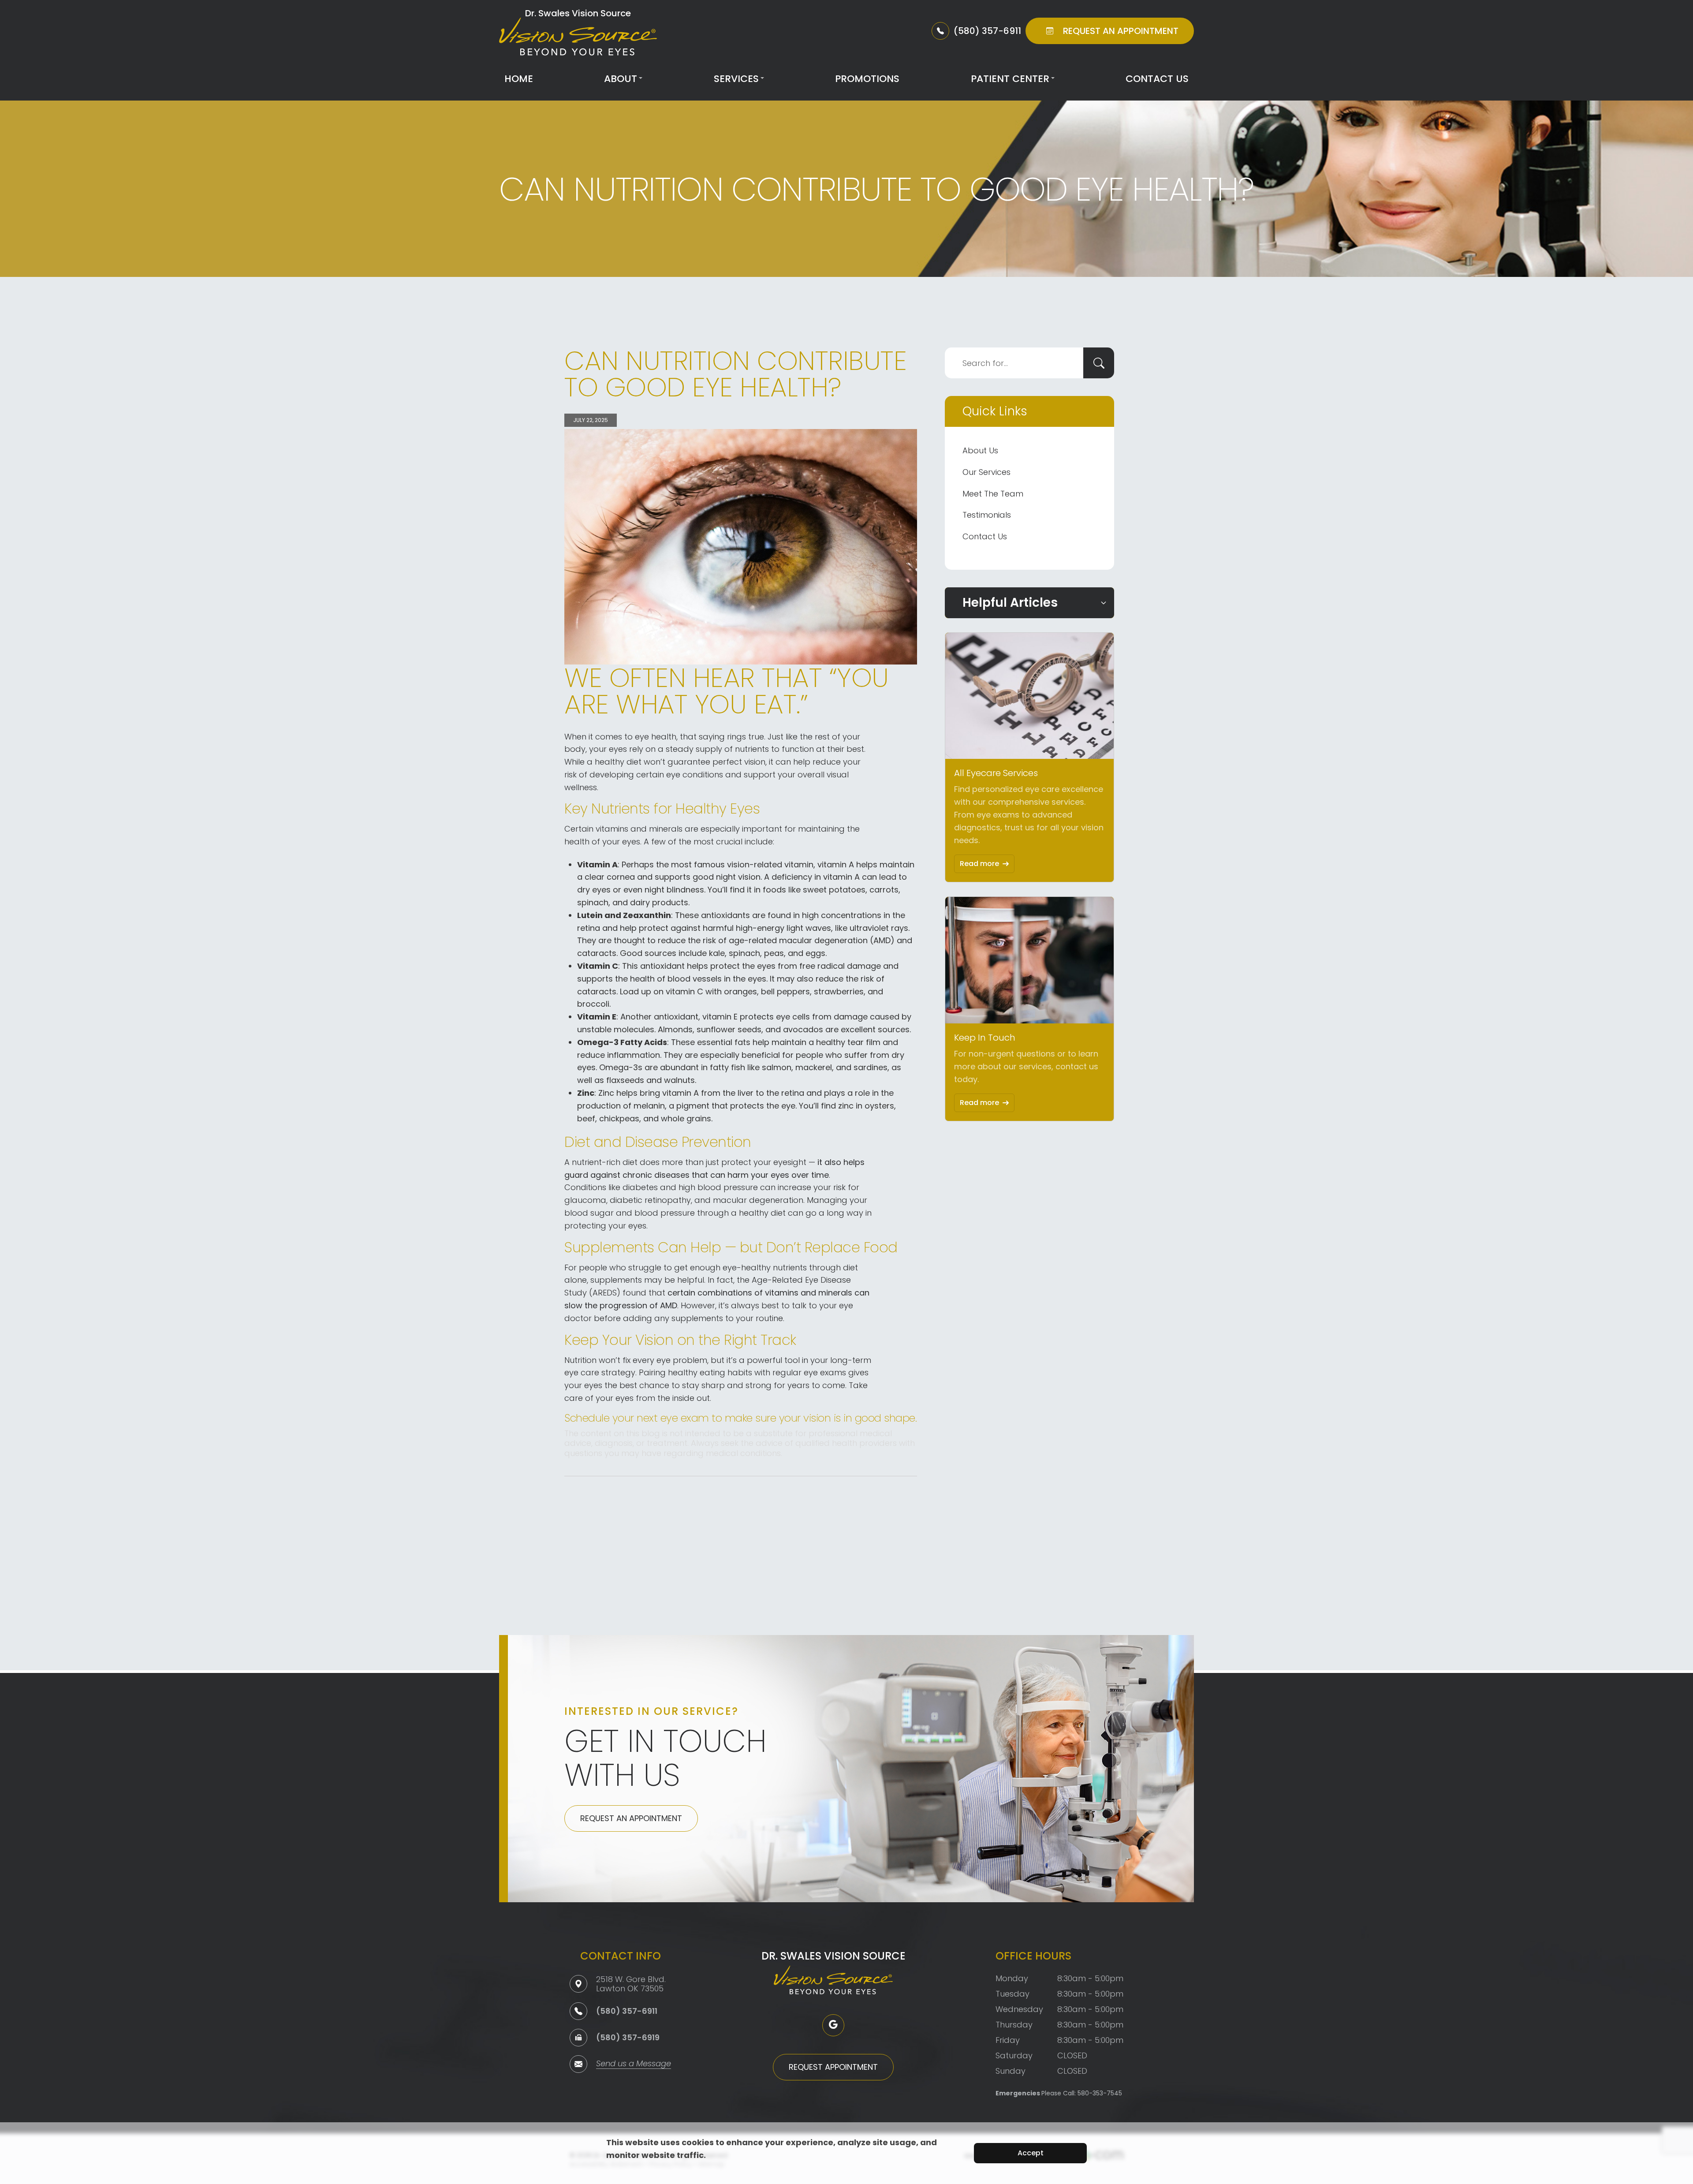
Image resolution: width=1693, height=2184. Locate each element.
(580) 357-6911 (627, 2011)
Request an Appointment (631, 1818)
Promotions (867, 79)
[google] (833, 2025)
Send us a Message (634, 2064)
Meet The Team (993, 494)
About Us (980, 450)
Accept (1031, 2153)
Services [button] (736, 79)
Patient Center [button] (1010, 79)
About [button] (621, 79)
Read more (979, 864)
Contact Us (1157, 79)
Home (519, 79)
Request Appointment (833, 2067)
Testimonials (987, 515)
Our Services (986, 472)
